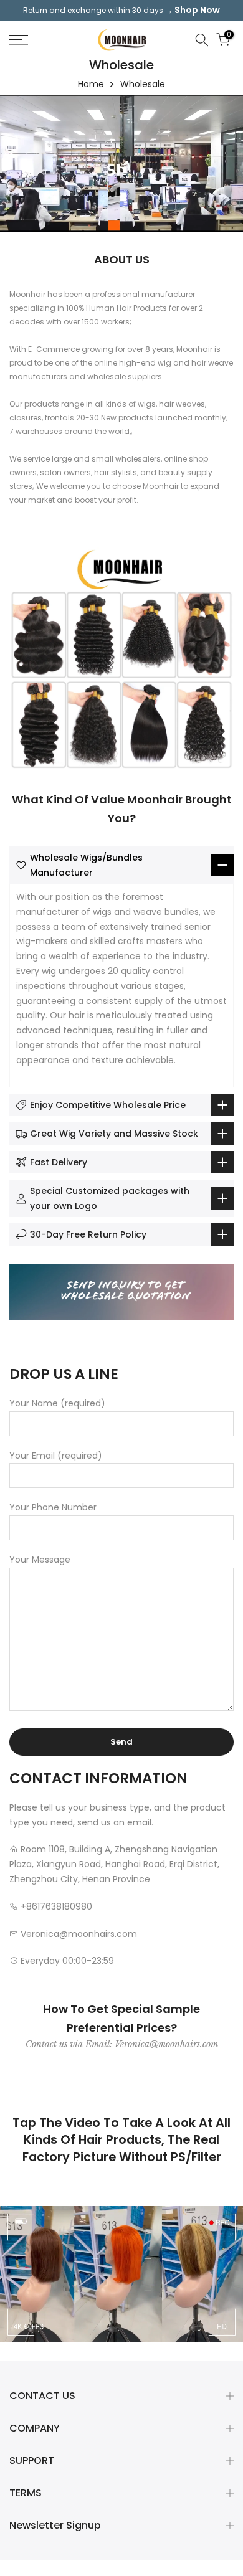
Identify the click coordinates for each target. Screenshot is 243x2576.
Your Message (40, 1560)
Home (91, 84)
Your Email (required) (56, 1456)
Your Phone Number (53, 1507)
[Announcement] (121, 11)
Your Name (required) (57, 1403)
